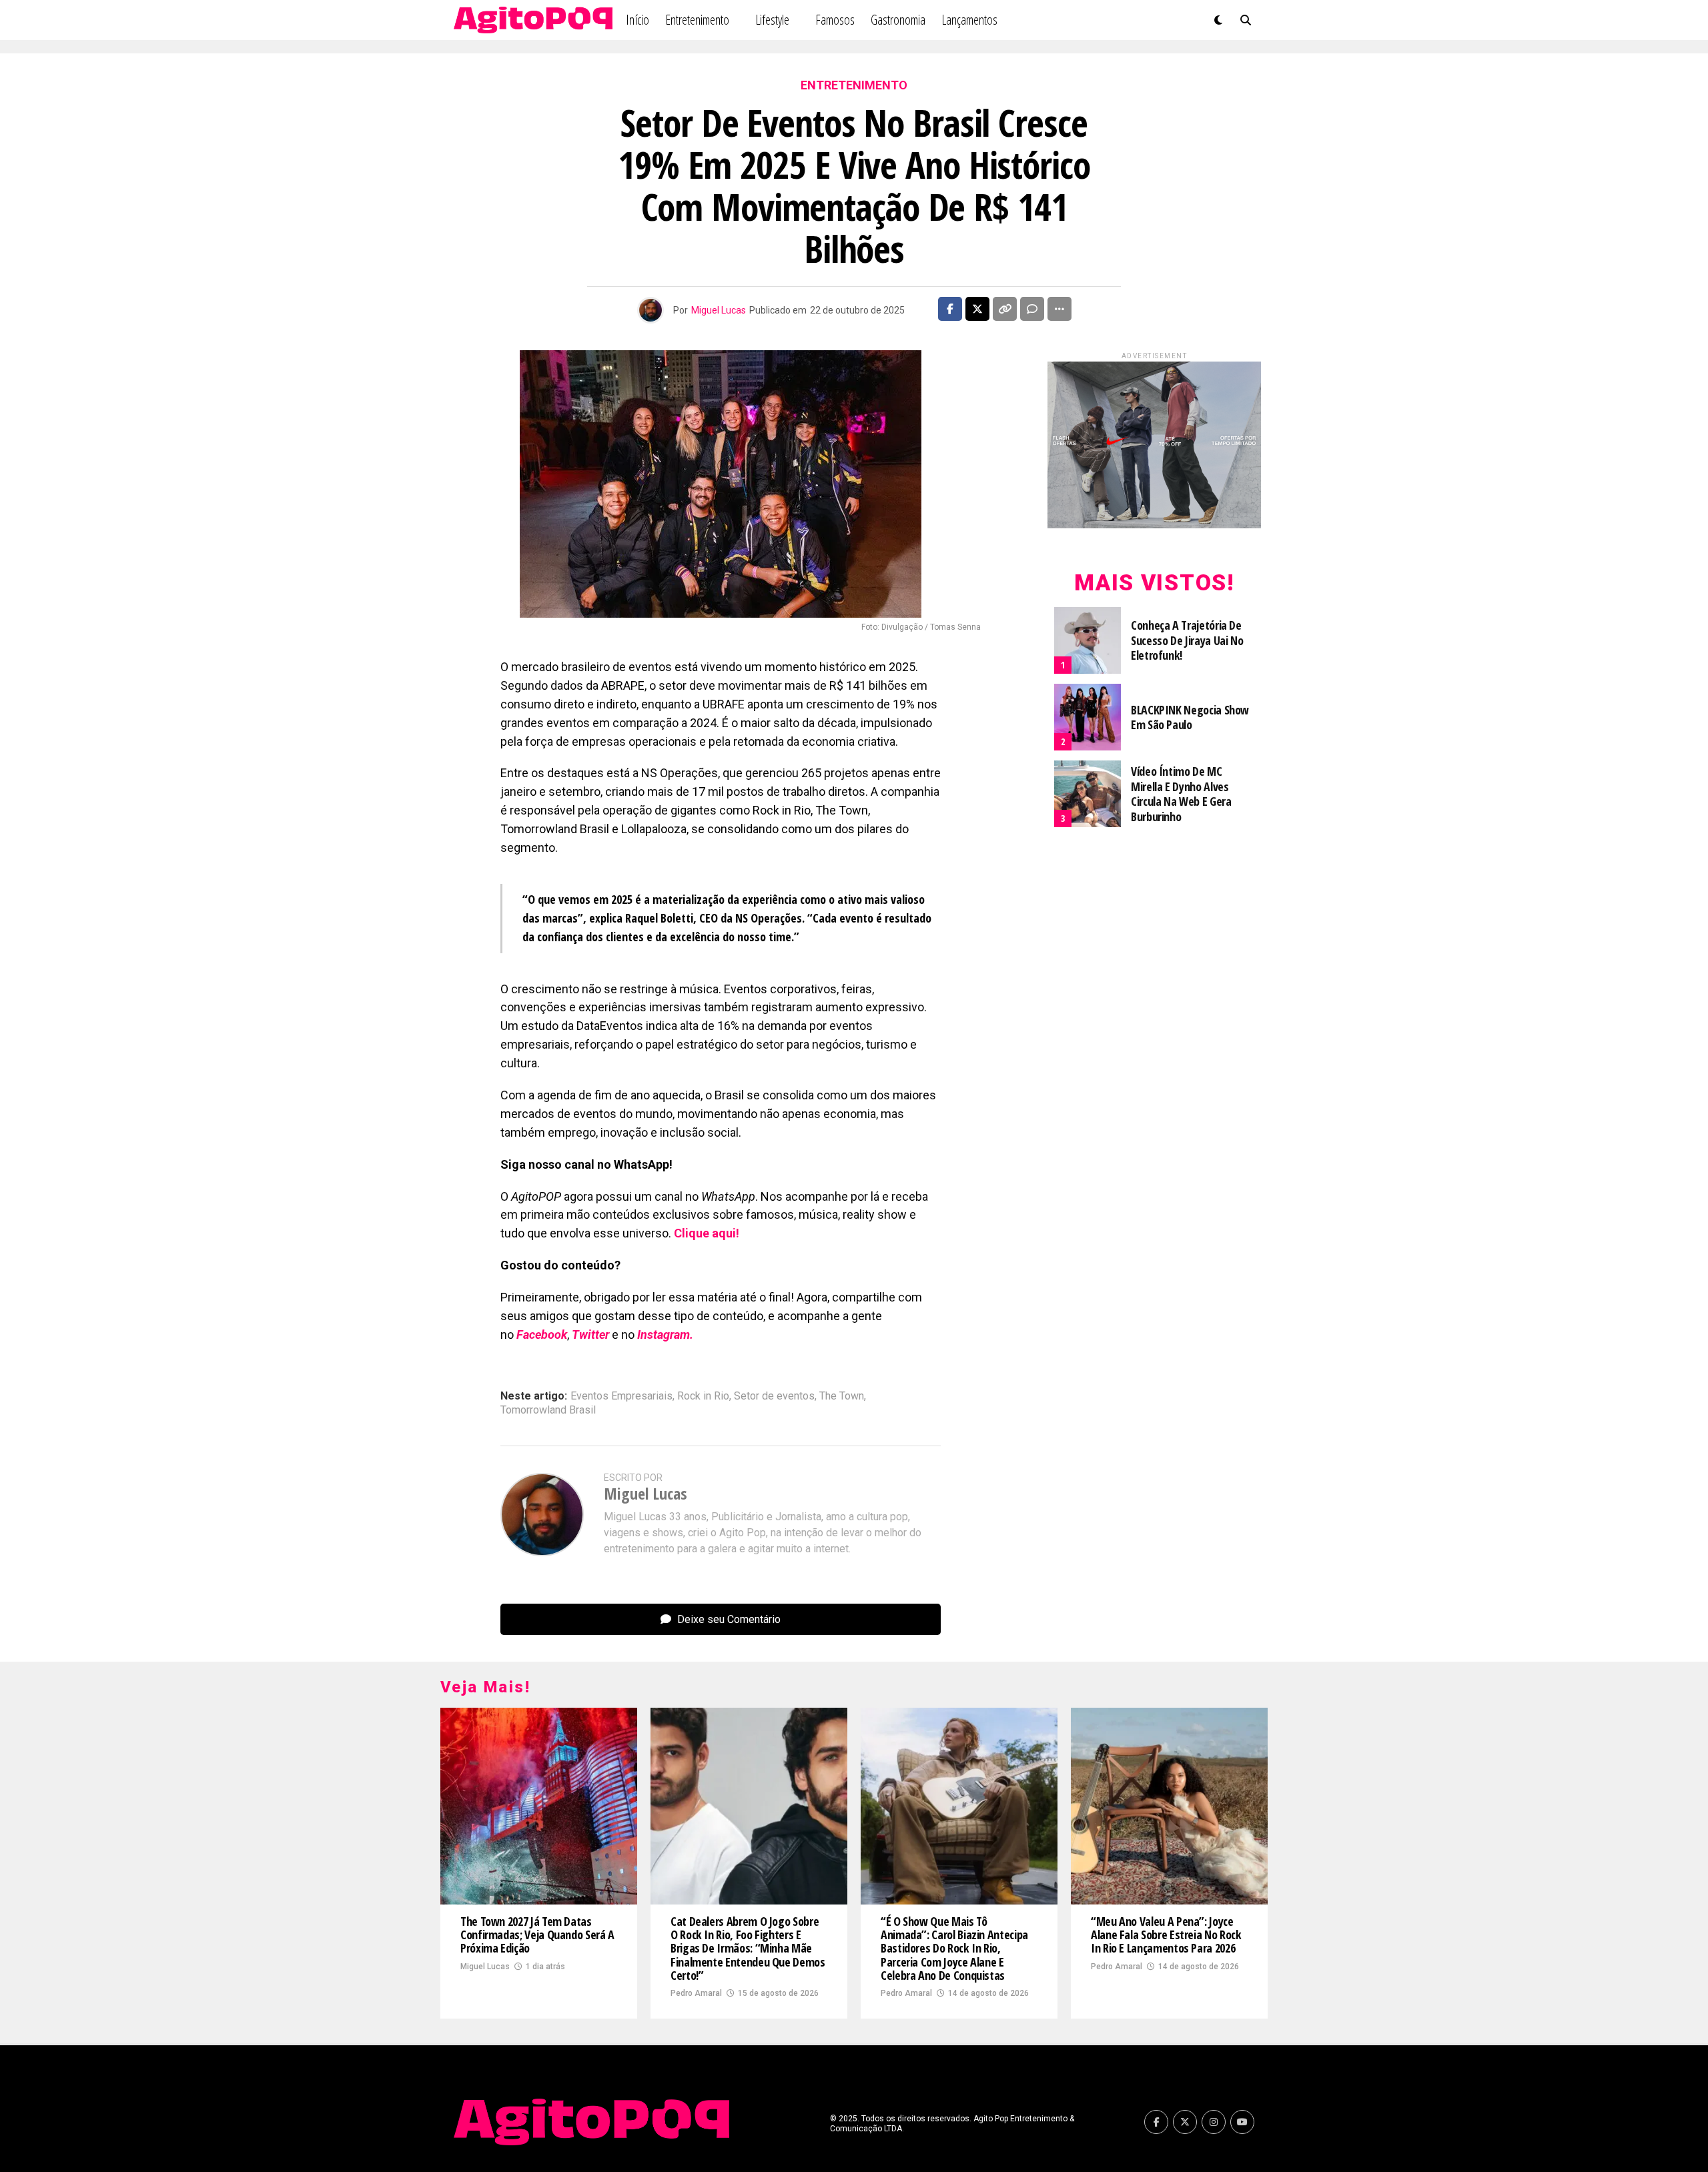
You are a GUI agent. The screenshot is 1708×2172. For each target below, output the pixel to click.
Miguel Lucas (719, 310)
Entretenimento (697, 20)
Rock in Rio (703, 1396)
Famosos (835, 20)
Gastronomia (898, 20)
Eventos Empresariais (621, 1396)
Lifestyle (772, 20)
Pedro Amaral (696, 1993)
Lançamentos (969, 20)
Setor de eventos (774, 1396)
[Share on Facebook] (950, 309)
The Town (842, 1396)
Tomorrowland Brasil (548, 1410)
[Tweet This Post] (977, 309)
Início (637, 20)
